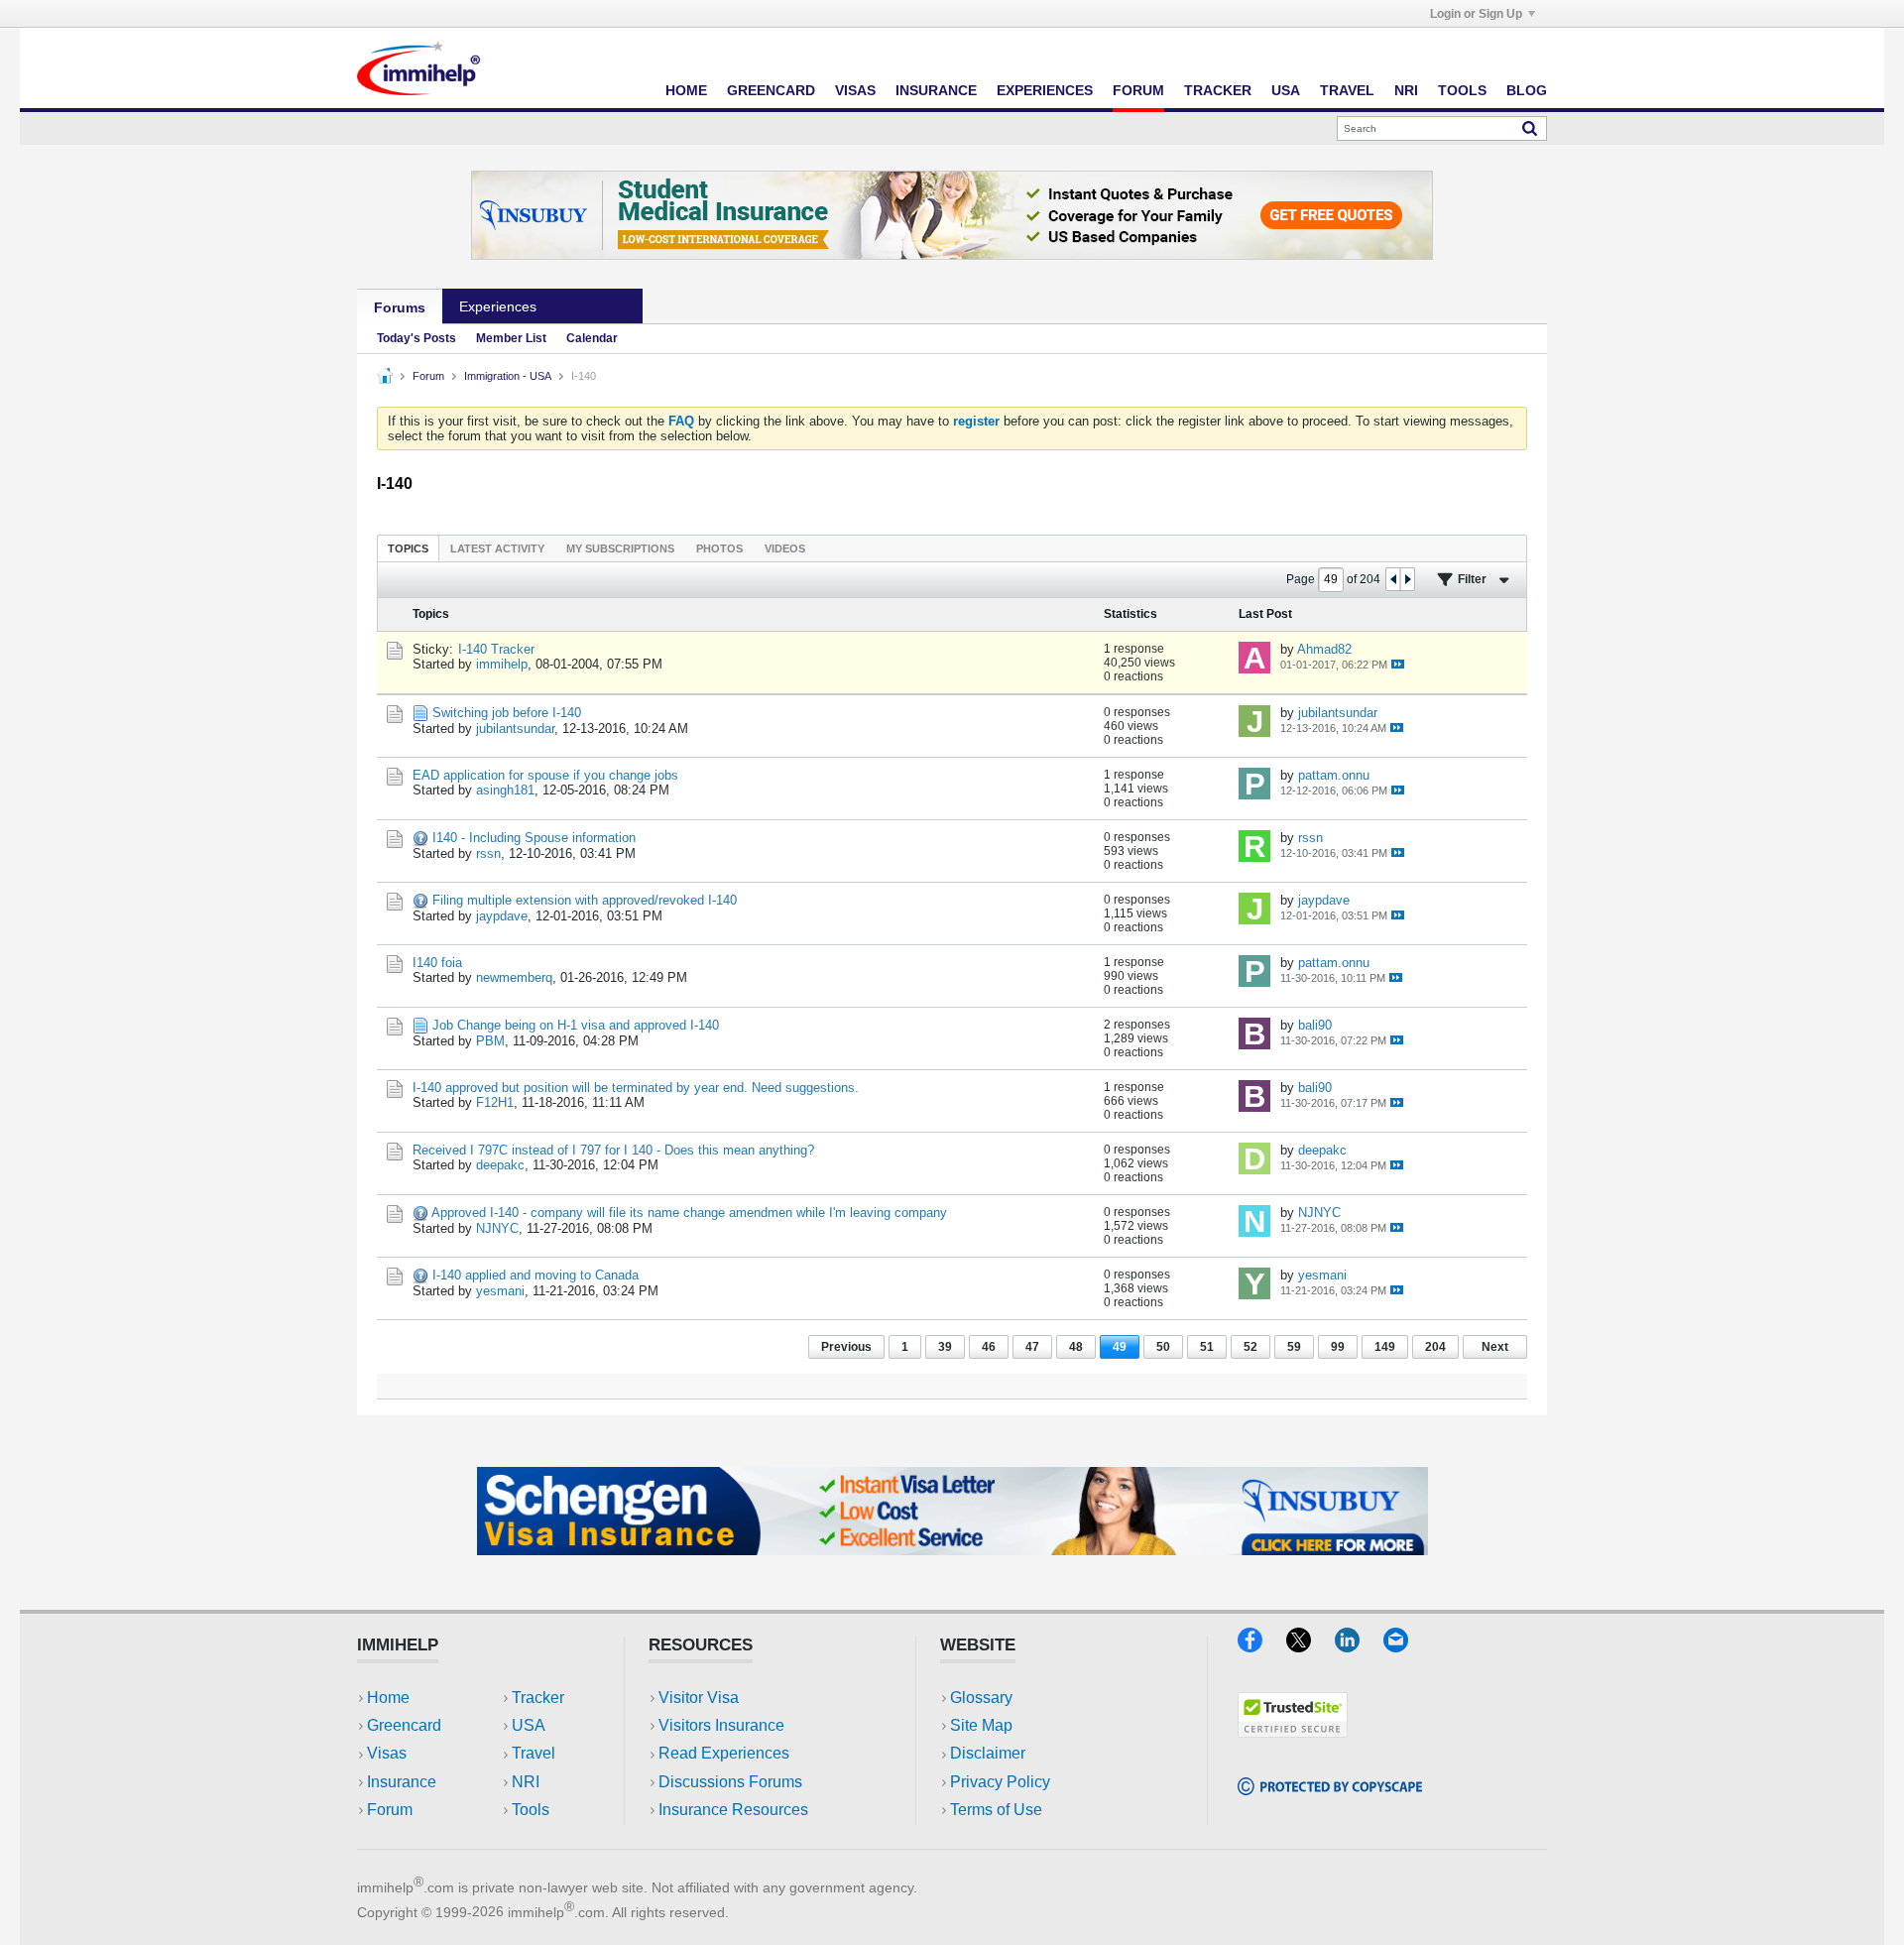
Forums (400, 307)
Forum (1138, 90)
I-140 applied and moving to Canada (535, 1275)
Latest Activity (497, 548)
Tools (1462, 90)
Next (1495, 1347)
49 (1120, 1347)
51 (1207, 1347)
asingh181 (505, 790)
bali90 (1315, 1025)
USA (1286, 90)
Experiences (1045, 90)
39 (945, 1347)
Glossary (981, 1698)
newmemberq (514, 977)
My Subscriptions (620, 548)
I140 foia (437, 963)
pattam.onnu (1334, 775)
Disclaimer (988, 1753)
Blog (1527, 90)
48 (1076, 1347)
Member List (511, 338)
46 (989, 1347)
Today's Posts (416, 338)
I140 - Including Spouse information (534, 838)
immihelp (502, 664)
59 (1294, 1347)
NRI (1406, 90)
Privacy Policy (1000, 1782)
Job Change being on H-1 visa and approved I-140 (576, 1025)
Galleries (598, 306)
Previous (846, 1347)
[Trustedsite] (1293, 1731)
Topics (408, 548)
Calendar (592, 338)
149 (1385, 1347)
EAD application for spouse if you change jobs (545, 775)
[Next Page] (1407, 579)
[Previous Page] (1393, 579)
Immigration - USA (508, 376)
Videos (785, 548)
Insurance (936, 90)
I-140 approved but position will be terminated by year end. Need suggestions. (636, 1088)
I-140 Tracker (496, 649)
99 (1338, 1347)
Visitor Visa (699, 1698)
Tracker (1218, 90)
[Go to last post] (1398, 664)
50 (1163, 1347)
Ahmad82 (1324, 649)
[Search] (1530, 128)
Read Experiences (724, 1753)
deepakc (500, 1165)
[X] (1310, 1646)
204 (1435, 1347)
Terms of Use (996, 1810)
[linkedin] (1359, 1646)
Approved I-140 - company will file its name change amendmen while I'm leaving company (689, 1213)
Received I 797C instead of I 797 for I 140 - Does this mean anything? (613, 1150)
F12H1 (495, 1102)
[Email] (1405, 1646)
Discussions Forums (730, 1782)
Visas (855, 90)
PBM (490, 1041)
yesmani (500, 1291)
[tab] (408, 548)
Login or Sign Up (1476, 14)
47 (1032, 1347)
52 (1250, 1347)
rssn (488, 853)
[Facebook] (1262, 1646)
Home (686, 90)
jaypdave (502, 916)
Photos (719, 548)
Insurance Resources (733, 1810)
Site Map (981, 1725)
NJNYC (497, 1228)
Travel (1347, 90)
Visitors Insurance (721, 1725)
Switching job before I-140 (507, 713)
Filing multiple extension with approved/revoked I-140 (585, 900)
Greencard (771, 90)
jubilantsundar (515, 729)
